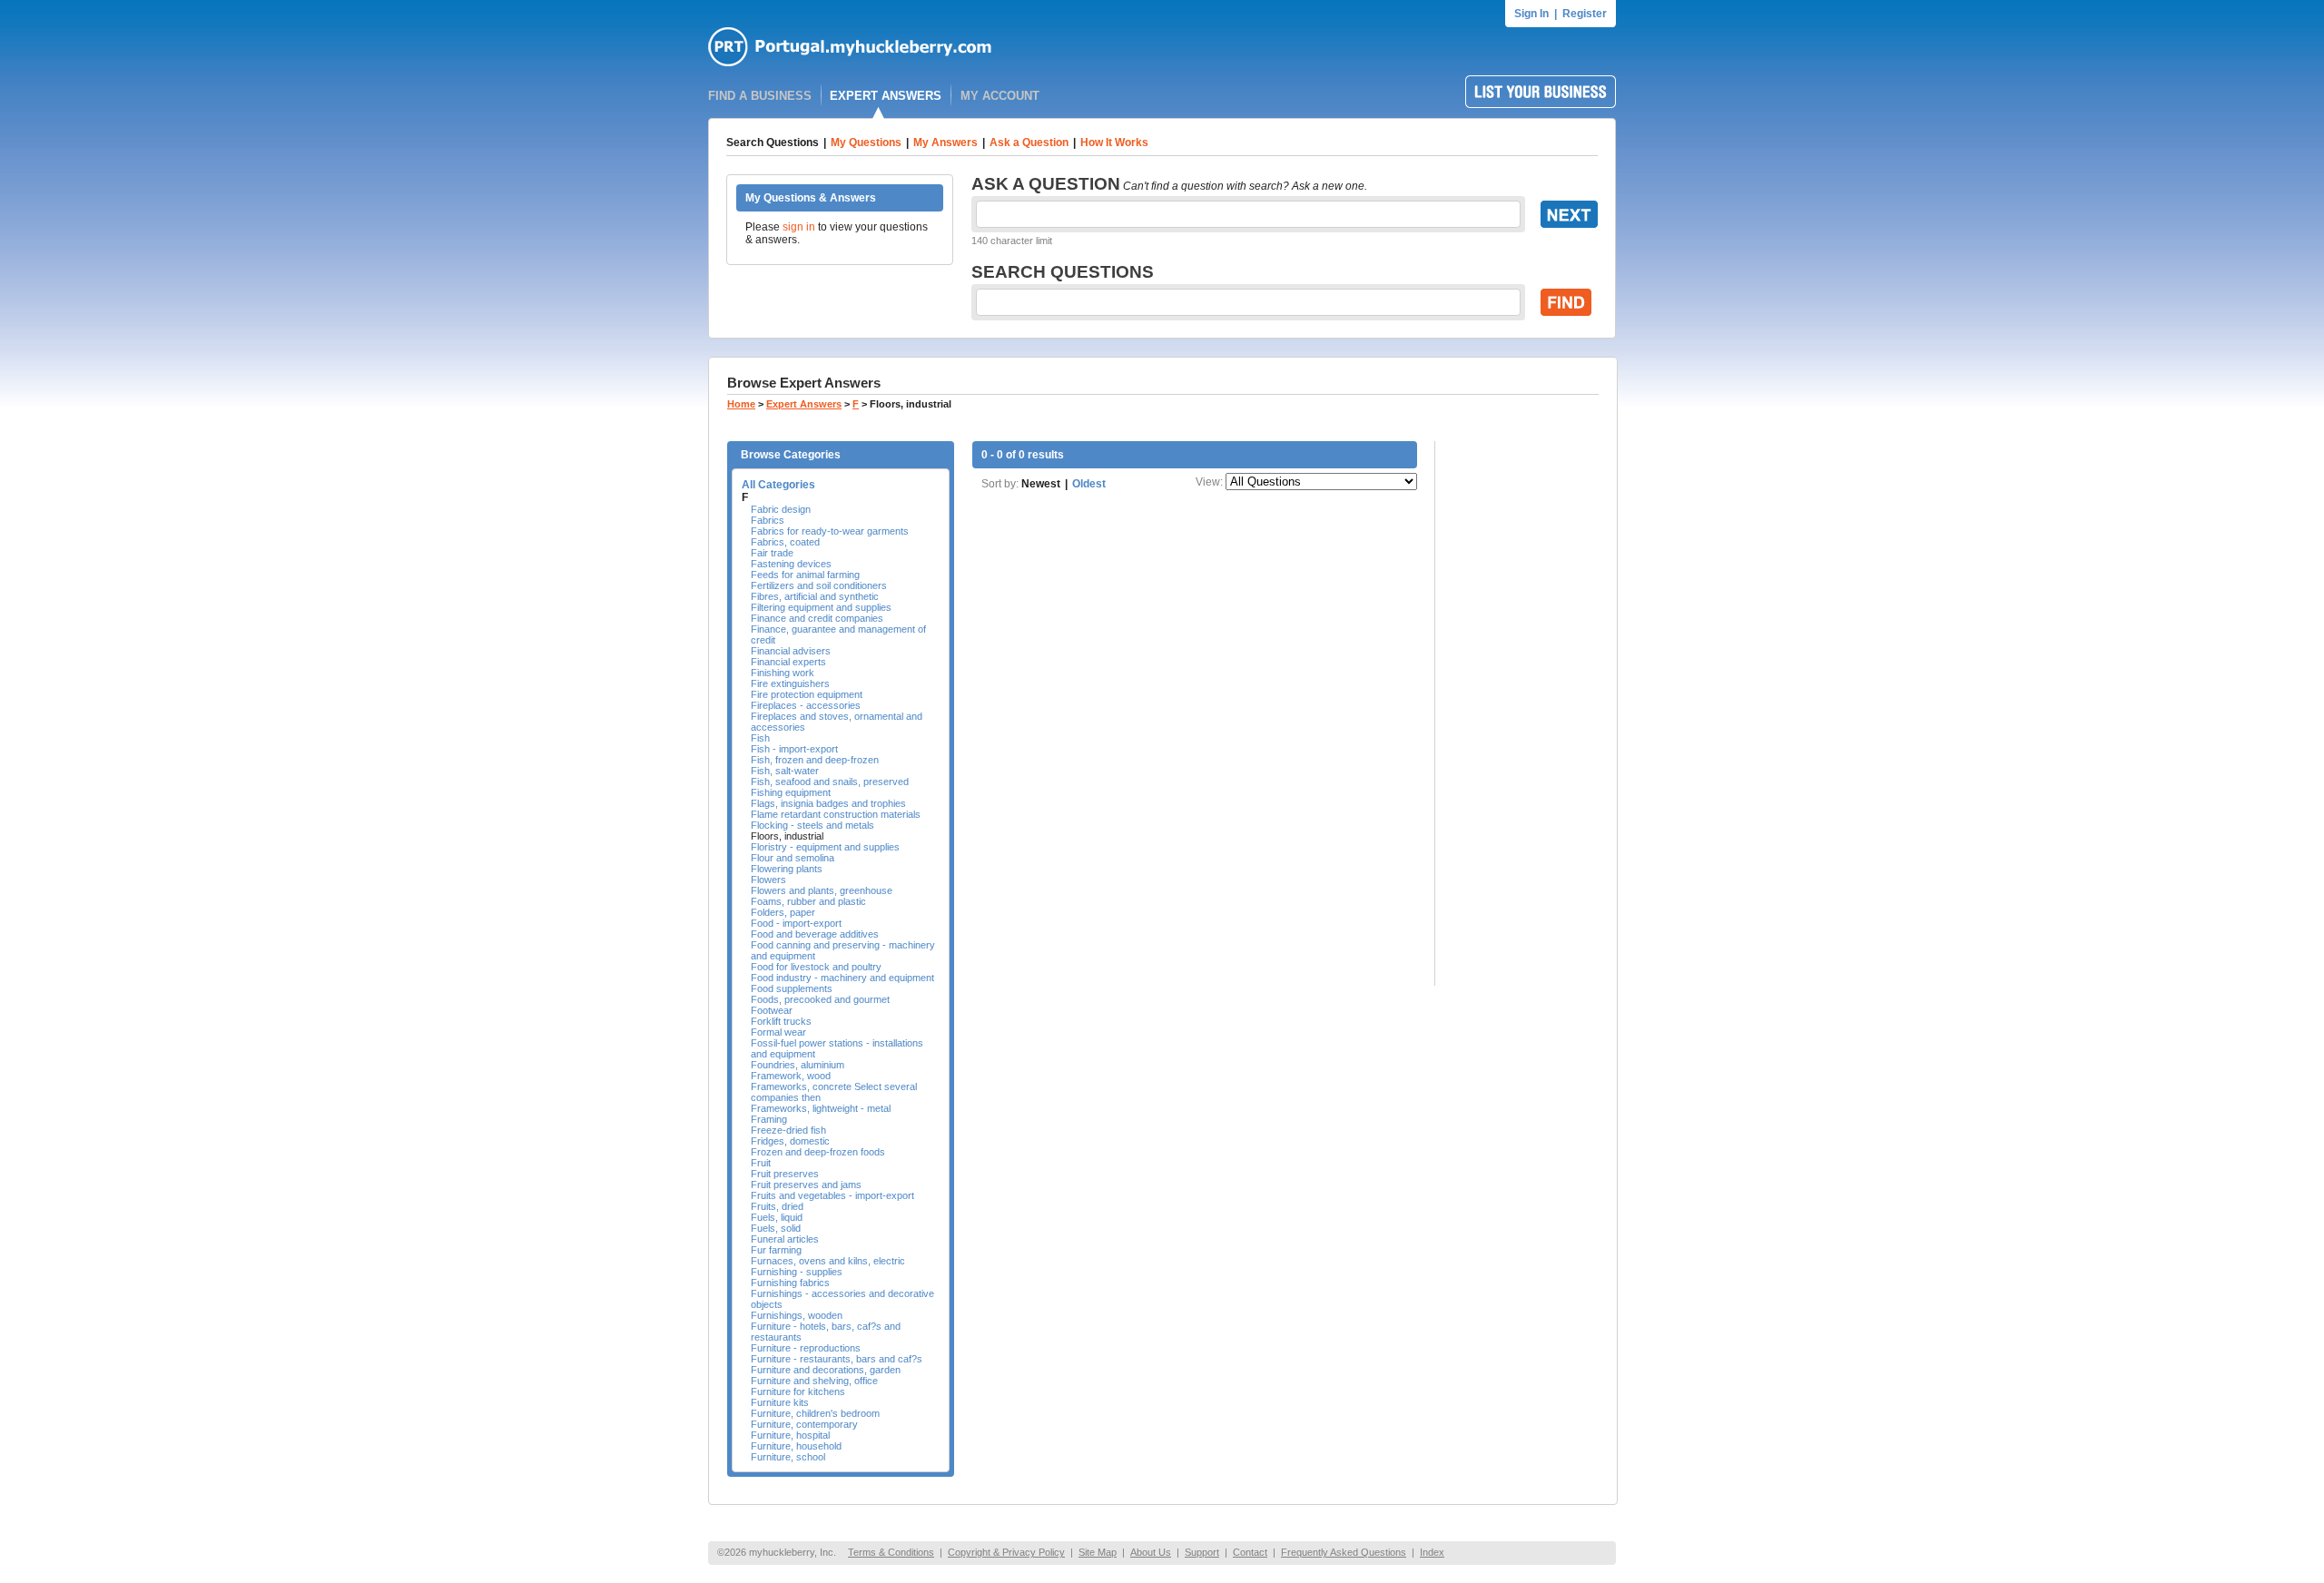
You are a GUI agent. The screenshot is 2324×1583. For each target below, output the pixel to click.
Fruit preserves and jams (806, 1185)
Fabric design (781, 509)
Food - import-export (796, 923)
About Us (1151, 1552)
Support (1202, 1552)
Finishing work (783, 673)
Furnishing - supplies (797, 1272)
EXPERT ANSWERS (886, 96)
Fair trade (772, 553)
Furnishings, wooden (797, 1315)
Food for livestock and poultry (816, 967)
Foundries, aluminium (798, 1065)
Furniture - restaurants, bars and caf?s (837, 1359)
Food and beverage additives (815, 934)
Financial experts (788, 662)
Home (741, 404)
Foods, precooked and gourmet (820, 999)
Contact (1250, 1552)
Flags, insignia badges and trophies (828, 803)
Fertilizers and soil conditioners (819, 585)
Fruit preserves (785, 1174)
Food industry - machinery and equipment (842, 978)
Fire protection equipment (807, 694)
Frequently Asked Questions (1344, 1552)
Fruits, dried (777, 1206)
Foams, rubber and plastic (808, 901)
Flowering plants (787, 869)
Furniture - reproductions (806, 1348)
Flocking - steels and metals (812, 825)
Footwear (772, 1010)
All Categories (778, 485)
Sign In (1531, 14)
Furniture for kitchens (798, 1391)
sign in (799, 227)
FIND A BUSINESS (760, 96)
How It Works (1114, 143)
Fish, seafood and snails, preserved (830, 782)
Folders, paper (783, 912)
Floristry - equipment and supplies (825, 847)
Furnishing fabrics (790, 1283)
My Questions (866, 143)
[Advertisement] (1526, 713)
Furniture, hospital (790, 1435)
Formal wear (778, 1032)
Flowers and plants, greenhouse (822, 890)
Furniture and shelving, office (814, 1381)
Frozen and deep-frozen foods (818, 1152)
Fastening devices (791, 564)
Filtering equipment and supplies (821, 607)
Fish (760, 738)
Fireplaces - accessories (806, 705)
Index (1432, 1552)
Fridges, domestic (790, 1141)
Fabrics (768, 520)
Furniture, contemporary (804, 1424)
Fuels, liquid (777, 1217)
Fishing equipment (791, 792)
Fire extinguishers (790, 683)
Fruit (761, 1163)
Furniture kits (780, 1402)
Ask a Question (1029, 143)
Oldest (1089, 484)
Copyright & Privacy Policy (1006, 1552)
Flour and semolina (793, 858)
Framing (769, 1119)
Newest (1041, 484)
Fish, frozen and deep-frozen (815, 760)
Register (1585, 14)
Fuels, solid (776, 1228)
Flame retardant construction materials (836, 814)
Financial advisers (791, 651)
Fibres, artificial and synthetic (815, 596)
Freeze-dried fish (788, 1130)
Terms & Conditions (891, 1552)
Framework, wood (791, 1076)
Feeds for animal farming (805, 575)
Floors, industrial (787, 836)
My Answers (945, 143)
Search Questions (773, 143)
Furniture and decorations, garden (826, 1370)
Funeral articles (785, 1239)
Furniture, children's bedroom (815, 1413)
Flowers (768, 880)
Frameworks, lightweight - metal (821, 1108)
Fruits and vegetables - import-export (832, 1195)
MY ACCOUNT (1000, 96)
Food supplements (792, 988)
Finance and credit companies (817, 618)
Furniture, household (796, 1446)
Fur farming (776, 1250)
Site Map (1098, 1552)
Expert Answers (804, 404)
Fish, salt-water (785, 771)
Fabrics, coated (785, 542)
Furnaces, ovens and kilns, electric (828, 1261)
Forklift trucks (781, 1021)
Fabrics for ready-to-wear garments (830, 531)
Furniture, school (788, 1457)
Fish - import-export (794, 749)
